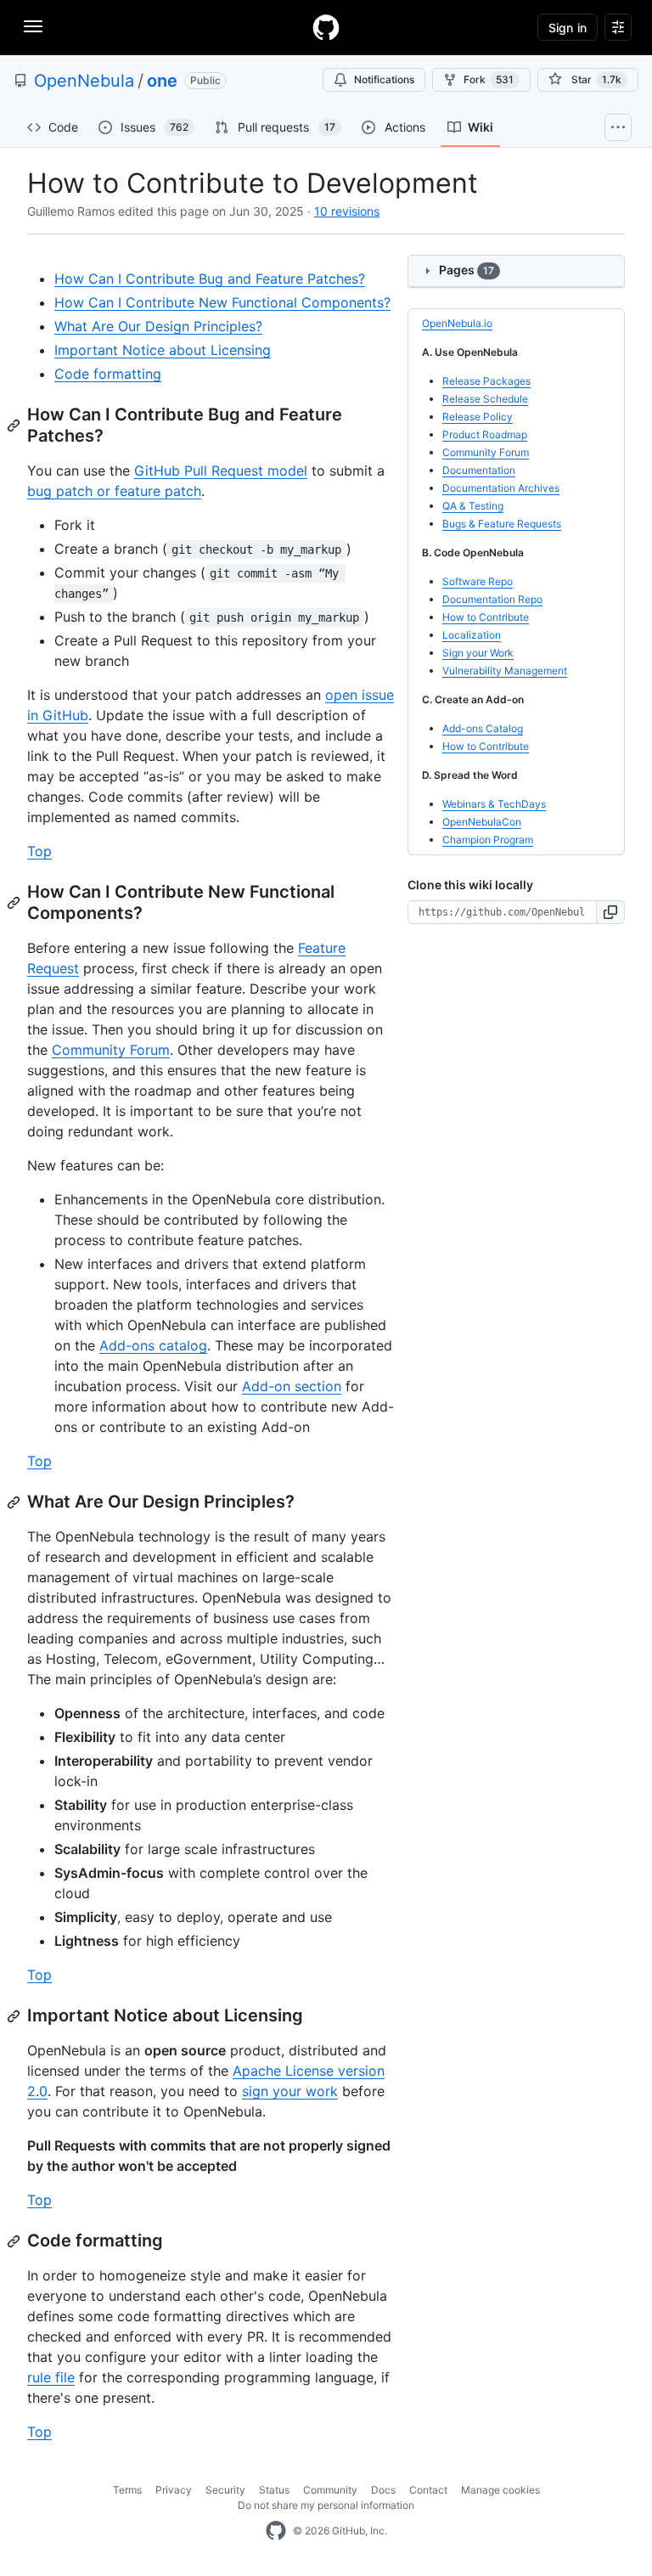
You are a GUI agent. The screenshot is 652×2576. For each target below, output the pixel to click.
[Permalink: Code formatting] (15, 2241)
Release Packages (486, 381)
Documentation (479, 470)
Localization (472, 635)
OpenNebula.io (457, 323)
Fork (489, 79)
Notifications (384, 79)
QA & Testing (473, 506)
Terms (127, 2490)
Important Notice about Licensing (163, 350)
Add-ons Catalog (483, 728)
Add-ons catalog (153, 1345)
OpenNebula (84, 81)
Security (225, 2490)
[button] (611, 912)
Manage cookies (500, 2490)
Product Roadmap (485, 434)
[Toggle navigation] (33, 26)
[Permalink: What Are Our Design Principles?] (15, 1502)
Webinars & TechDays (494, 804)
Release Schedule (485, 399)
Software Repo (478, 581)
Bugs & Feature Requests (502, 524)
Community (330, 2490)
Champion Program (488, 840)
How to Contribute (486, 617)
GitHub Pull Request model (221, 471)
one (162, 81)
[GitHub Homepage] (276, 2531)
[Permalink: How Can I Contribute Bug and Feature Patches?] (15, 426)
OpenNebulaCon (482, 822)
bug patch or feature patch (114, 491)
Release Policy (478, 417)
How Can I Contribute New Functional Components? (222, 302)
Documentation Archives (501, 488)
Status (274, 2490)
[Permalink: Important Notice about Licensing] (15, 2016)
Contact (428, 2490)
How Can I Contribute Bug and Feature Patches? (210, 279)
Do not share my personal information (326, 2505)
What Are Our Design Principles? (158, 326)
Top (39, 851)
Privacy (174, 2490)
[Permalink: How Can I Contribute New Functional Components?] (15, 903)
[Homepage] (326, 27)
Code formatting (108, 374)
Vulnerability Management (505, 671)
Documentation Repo (492, 599)
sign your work (290, 2091)
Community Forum (111, 1050)
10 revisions (347, 211)
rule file (51, 2377)
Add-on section (292, 1386)
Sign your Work (478, 653)
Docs (383, 2490)
